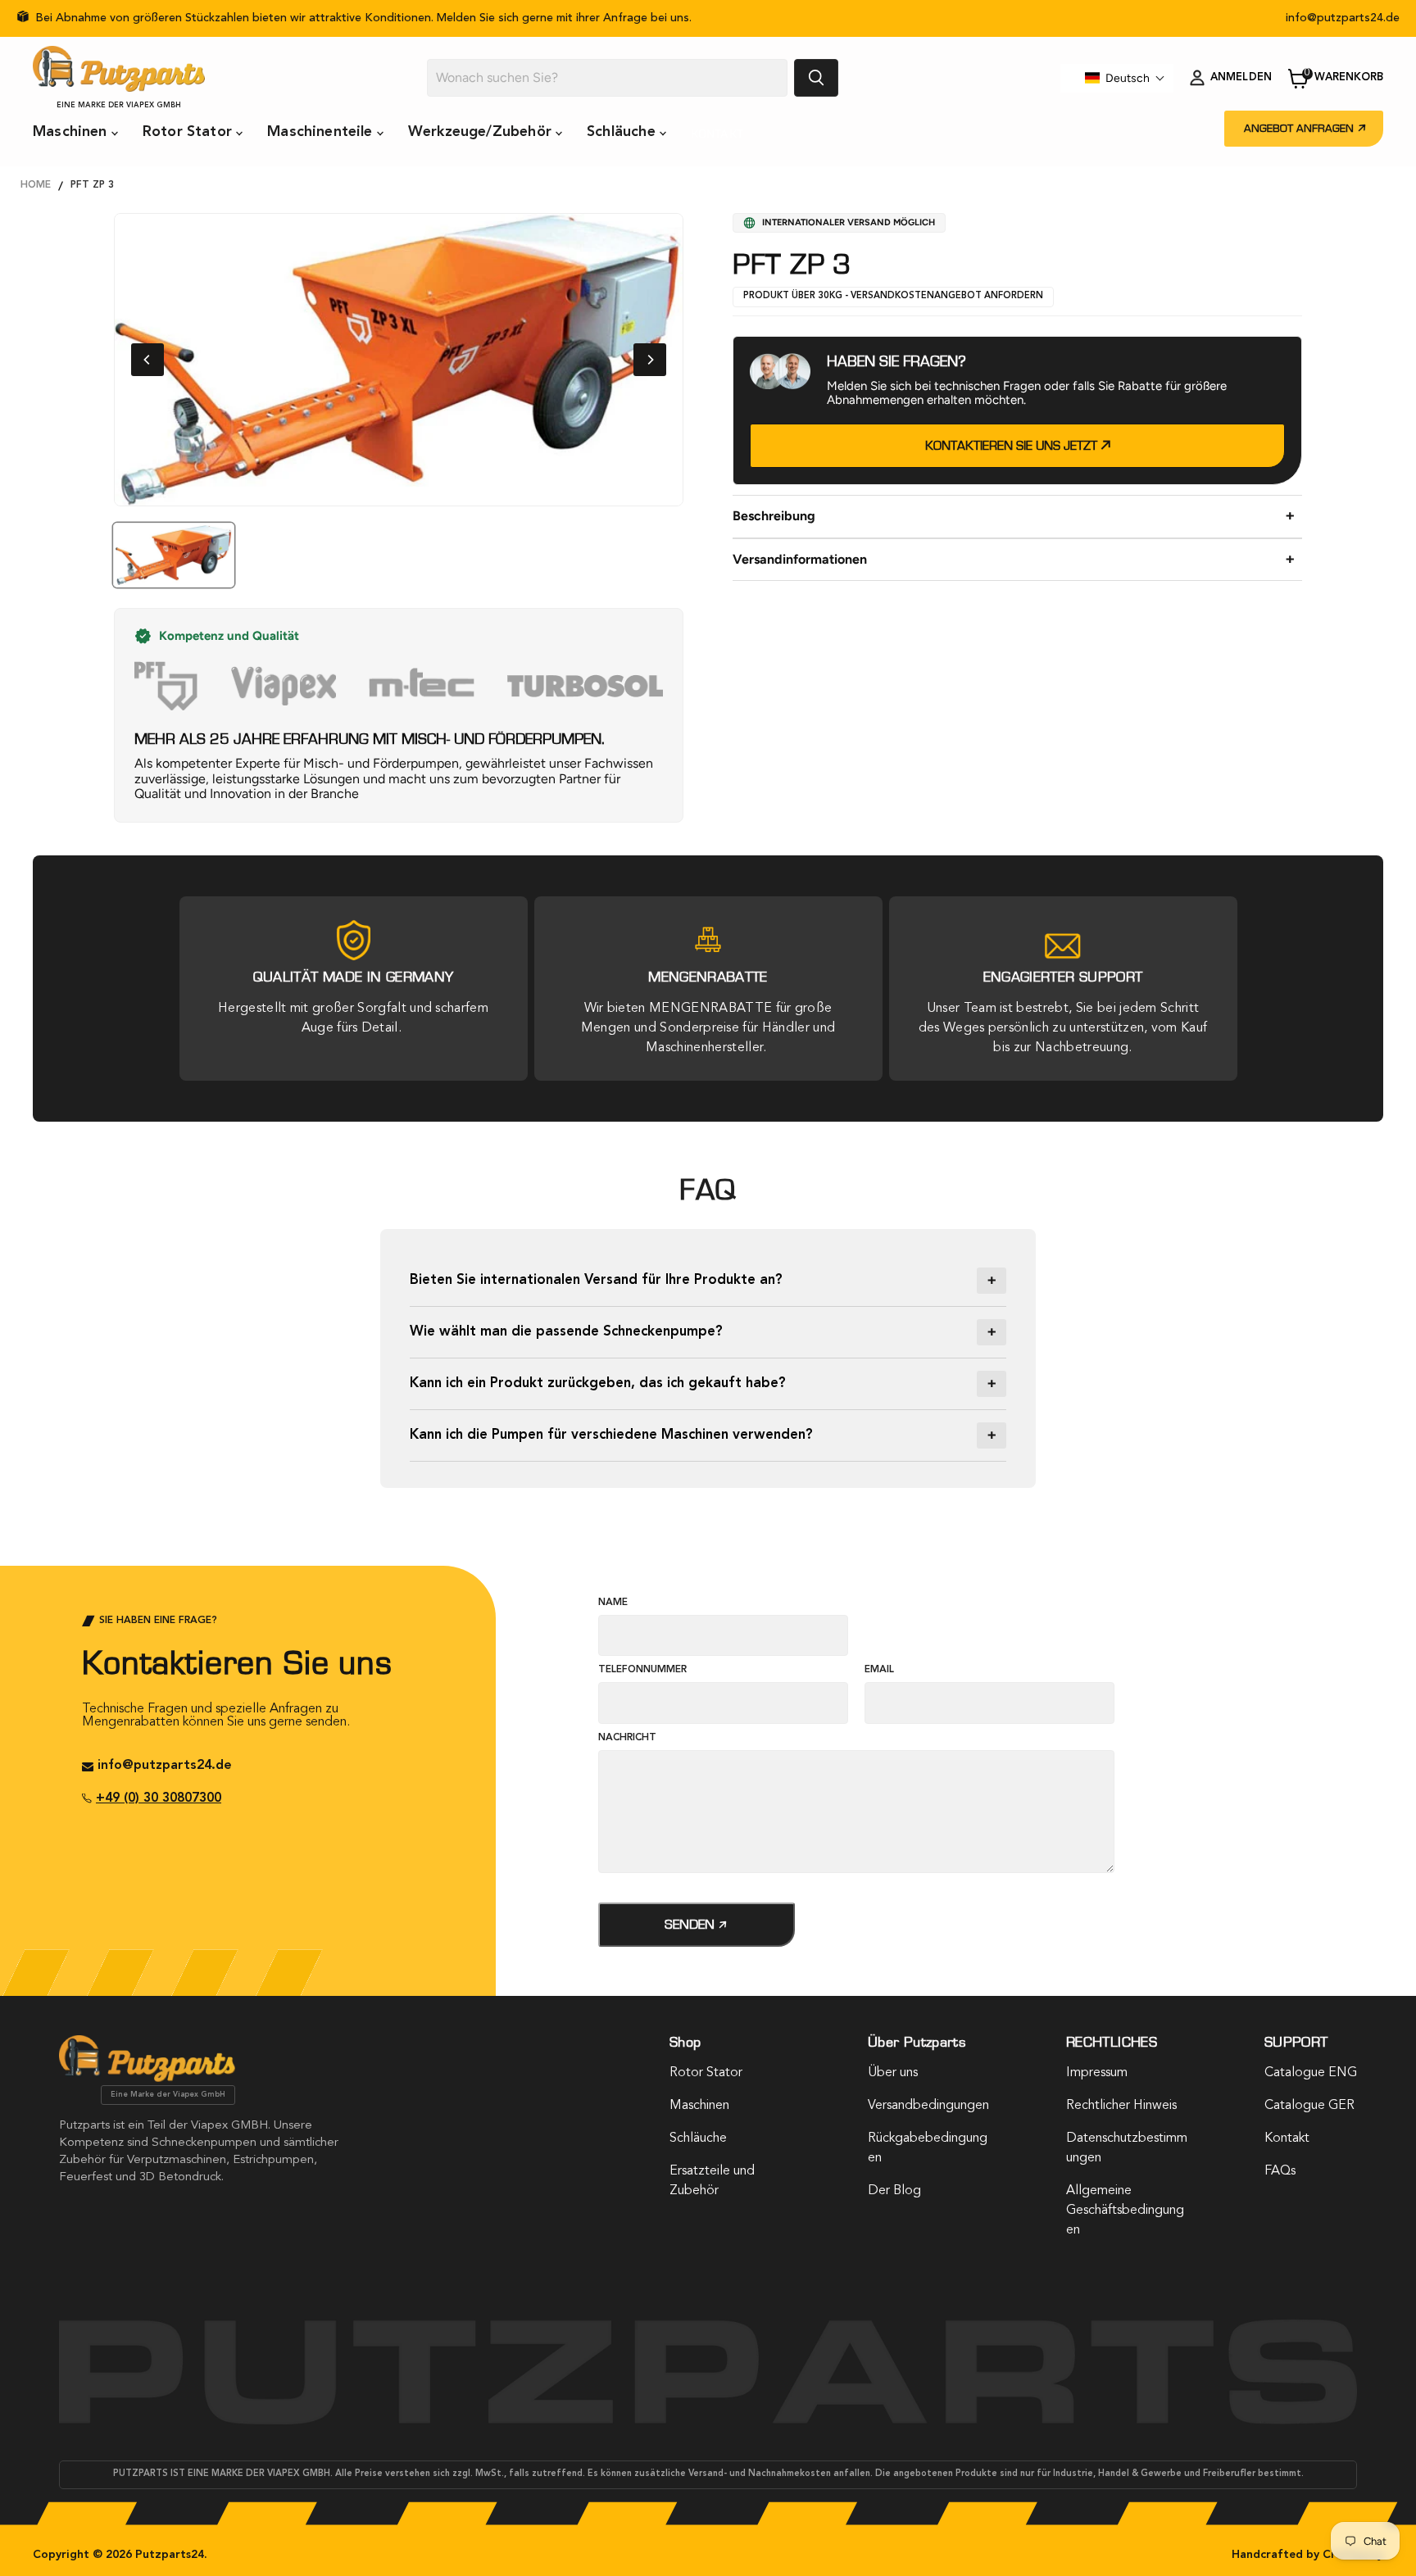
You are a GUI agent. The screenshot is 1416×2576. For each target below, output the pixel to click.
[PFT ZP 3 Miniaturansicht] (174, 555)
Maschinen (72, 132)
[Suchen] (816, 78)
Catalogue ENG (1311, 2073)
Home (36, 185)
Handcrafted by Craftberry (1307, 2555)
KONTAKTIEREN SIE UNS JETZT (1013, 446)
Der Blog (894, 2191)
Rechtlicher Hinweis (1121, 2106)
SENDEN (691, 1924)
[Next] (650, 360)
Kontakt (717, 134)
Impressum (1097, 2073)
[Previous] (147, 360)
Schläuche (623, 132)
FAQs (1280, 2171)
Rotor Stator (189, 132)
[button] (1125, 78)
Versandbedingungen (928, 2106)
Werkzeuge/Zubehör (482, 132)
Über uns (893, 2073)
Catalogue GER (1309, 2106)
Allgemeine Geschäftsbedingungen (1125, 2211)
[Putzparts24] (147, 2078)
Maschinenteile (322, 132)
